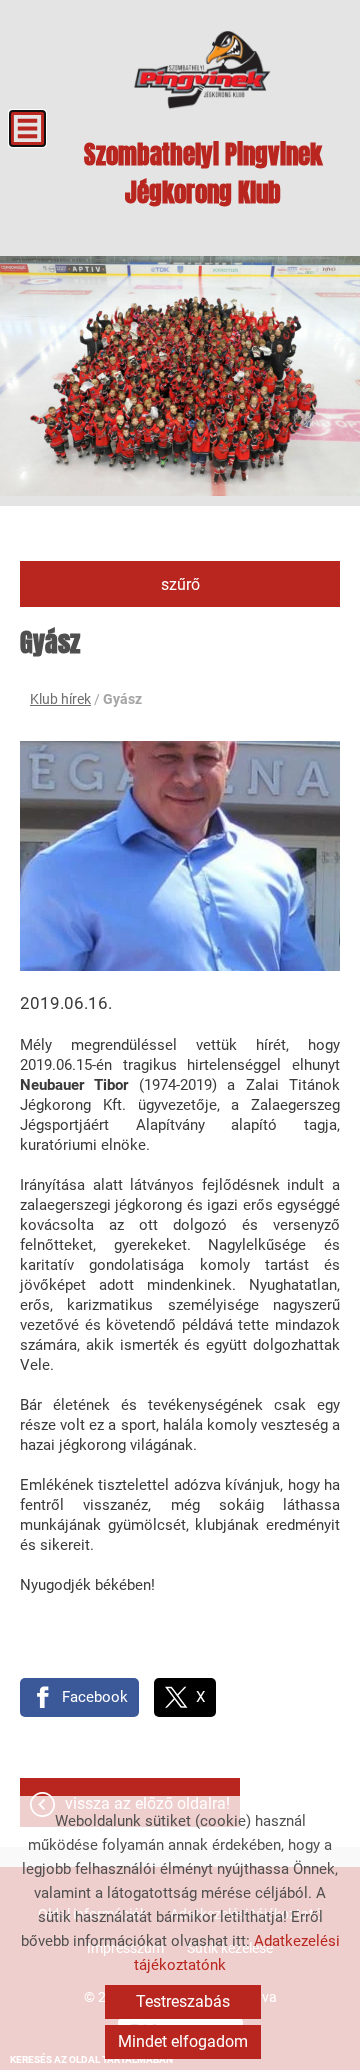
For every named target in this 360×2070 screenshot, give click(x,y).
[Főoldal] (202, 70)
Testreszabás (183, 2001)
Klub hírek (60, 699)
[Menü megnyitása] (27, 128)
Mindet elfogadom (183, 2041)
